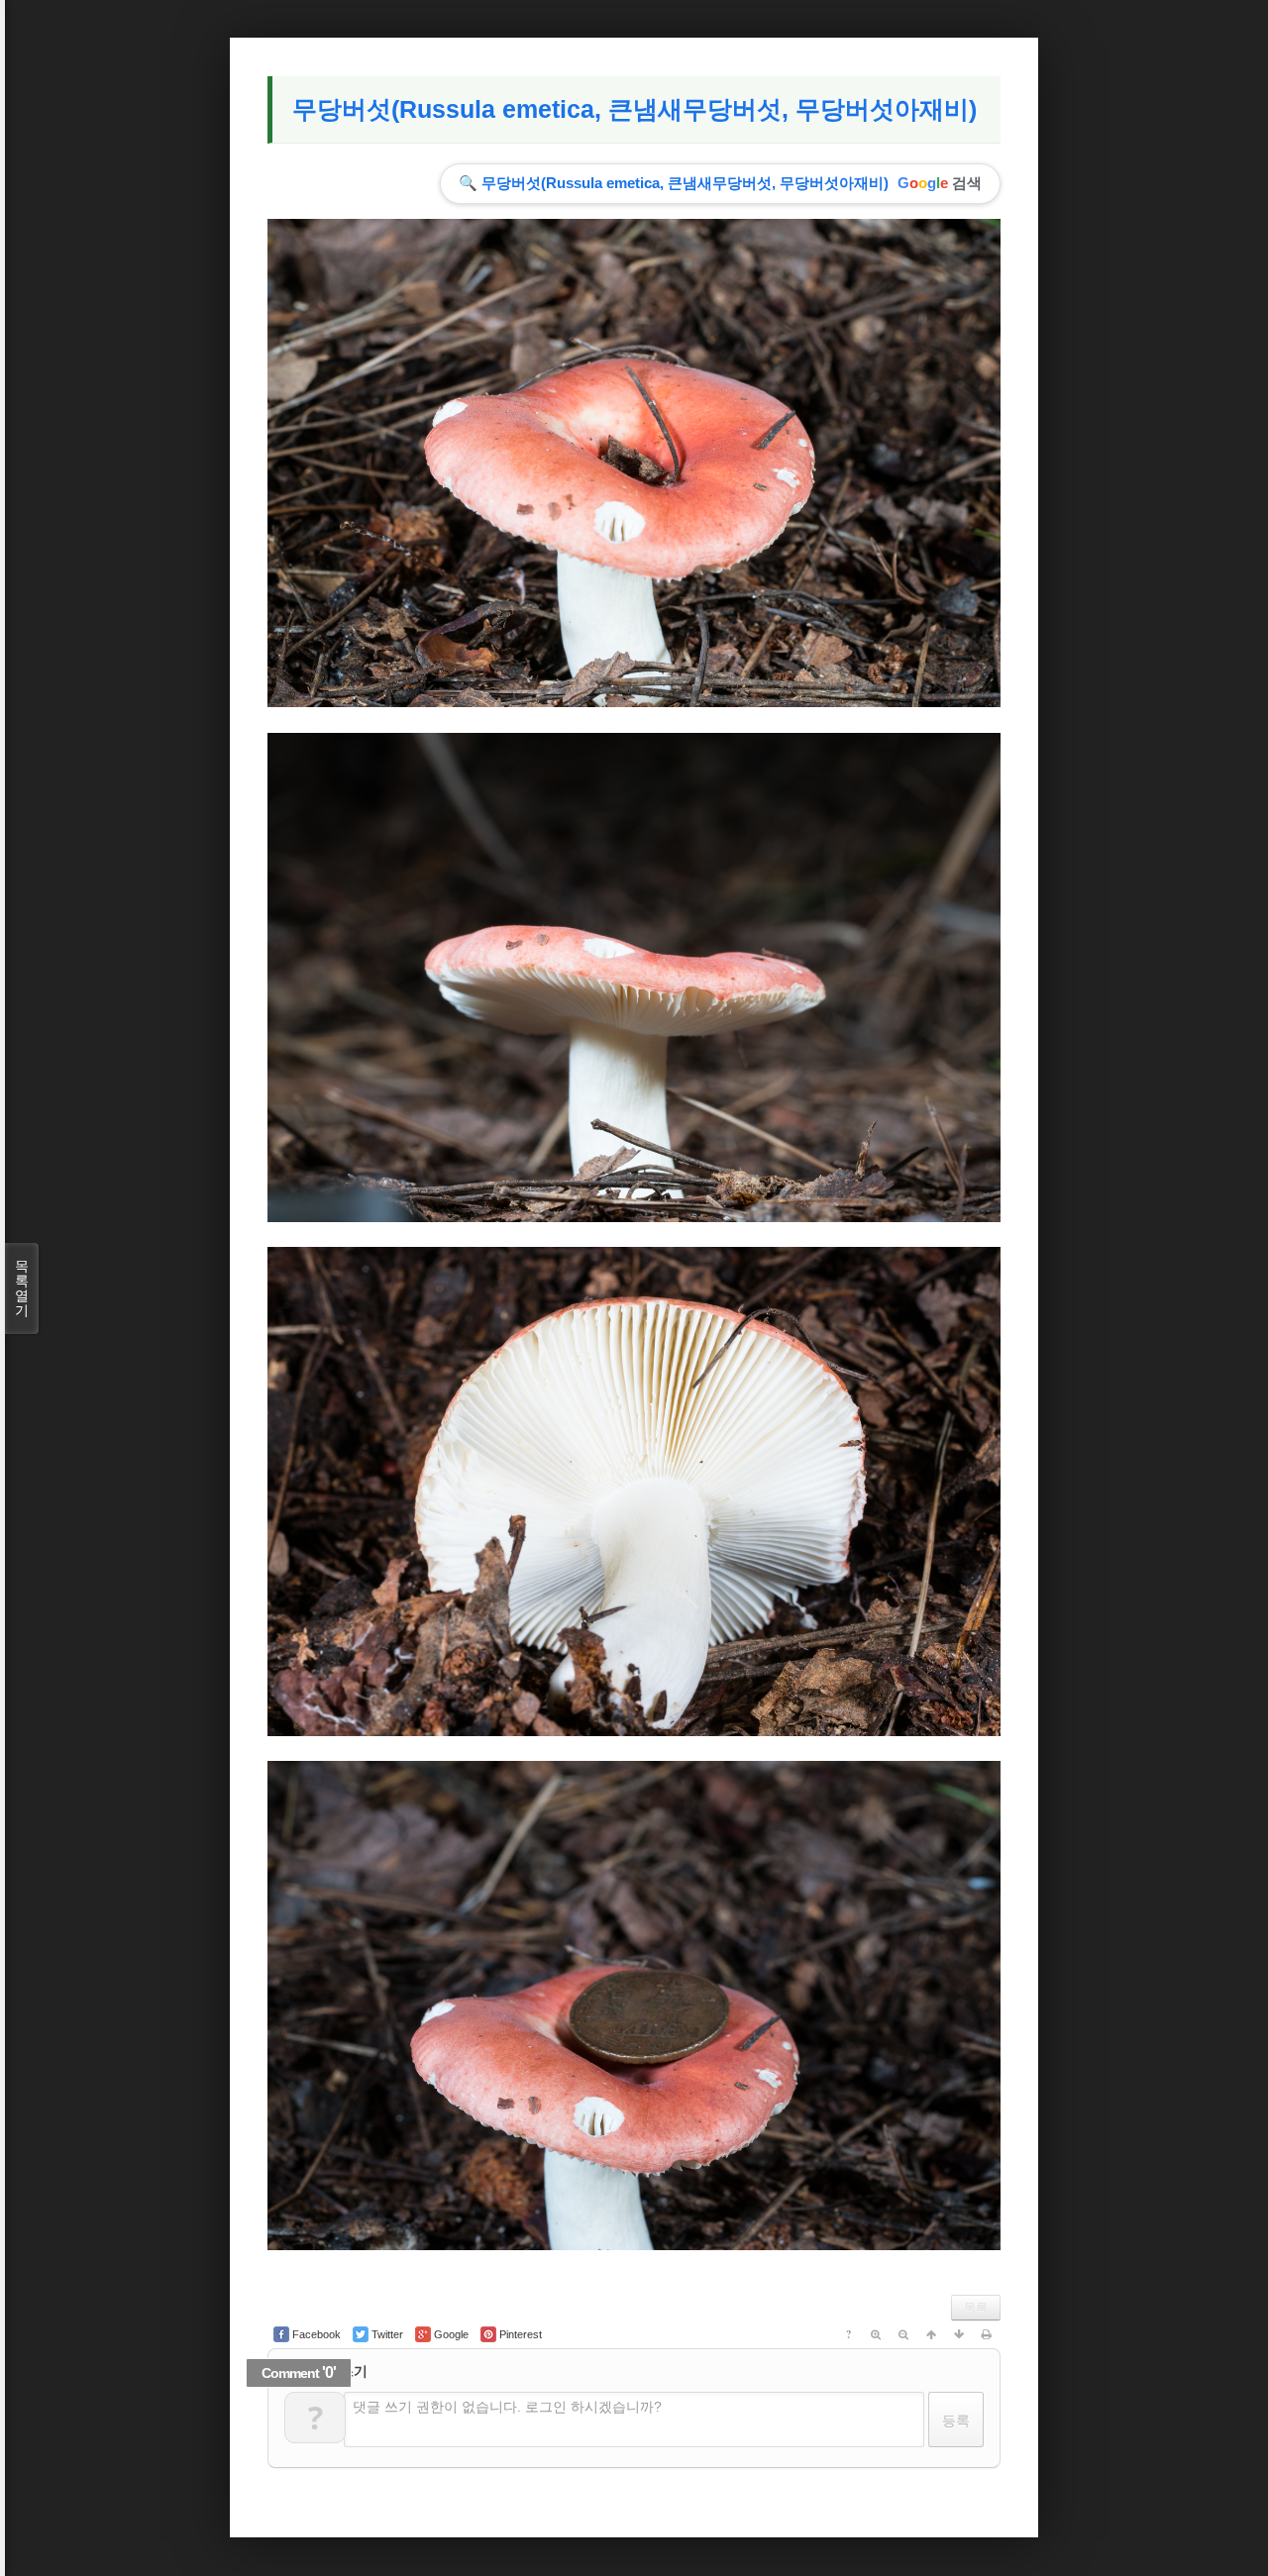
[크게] (876, 2334)
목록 (976, 2308)
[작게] (903, 2334)
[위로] (931, 2334)
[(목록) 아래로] (959, 2334)
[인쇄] (987, 2334)
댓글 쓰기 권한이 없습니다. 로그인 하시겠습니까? (507, 2407)
